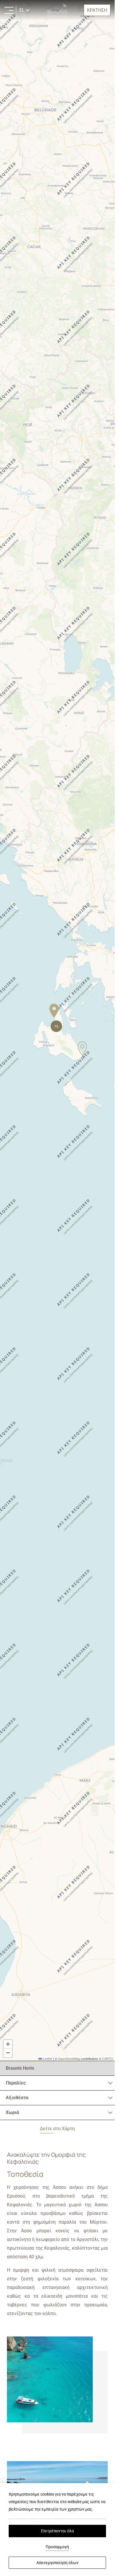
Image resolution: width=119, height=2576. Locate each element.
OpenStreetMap (69, 2058)
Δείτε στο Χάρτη (57, 2129)
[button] (54, 1011)
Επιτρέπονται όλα (57, 2531)
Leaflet (47, 2058)
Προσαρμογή (57, 2547)
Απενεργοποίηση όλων (57, 2563)
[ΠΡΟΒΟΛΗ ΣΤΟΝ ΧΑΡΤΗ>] (9, 10)
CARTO (108, 2058)
